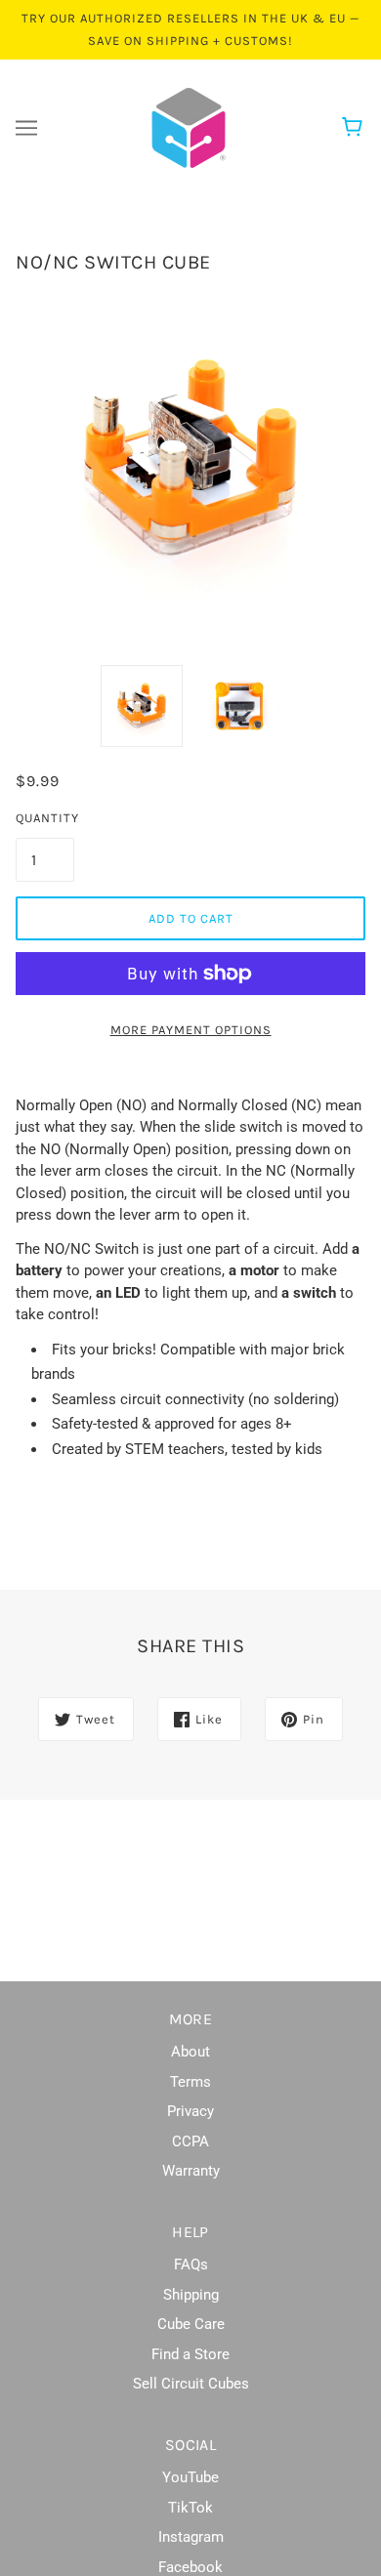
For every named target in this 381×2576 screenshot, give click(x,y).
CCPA (190, 2141)
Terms (190, 2082)
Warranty (191, 2171)
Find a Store (190, 2354)
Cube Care (191, 2324)
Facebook (190, 2567)
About (190, 2052)
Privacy (190, 2111)
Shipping (191, 2295)
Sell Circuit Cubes (191, 2384)
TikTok (190, 2508)
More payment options (191, 1030)
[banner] (189, 127)
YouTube (190, 2477)
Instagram (191, 2537)
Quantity (45, 818)
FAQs (191, 2264)
